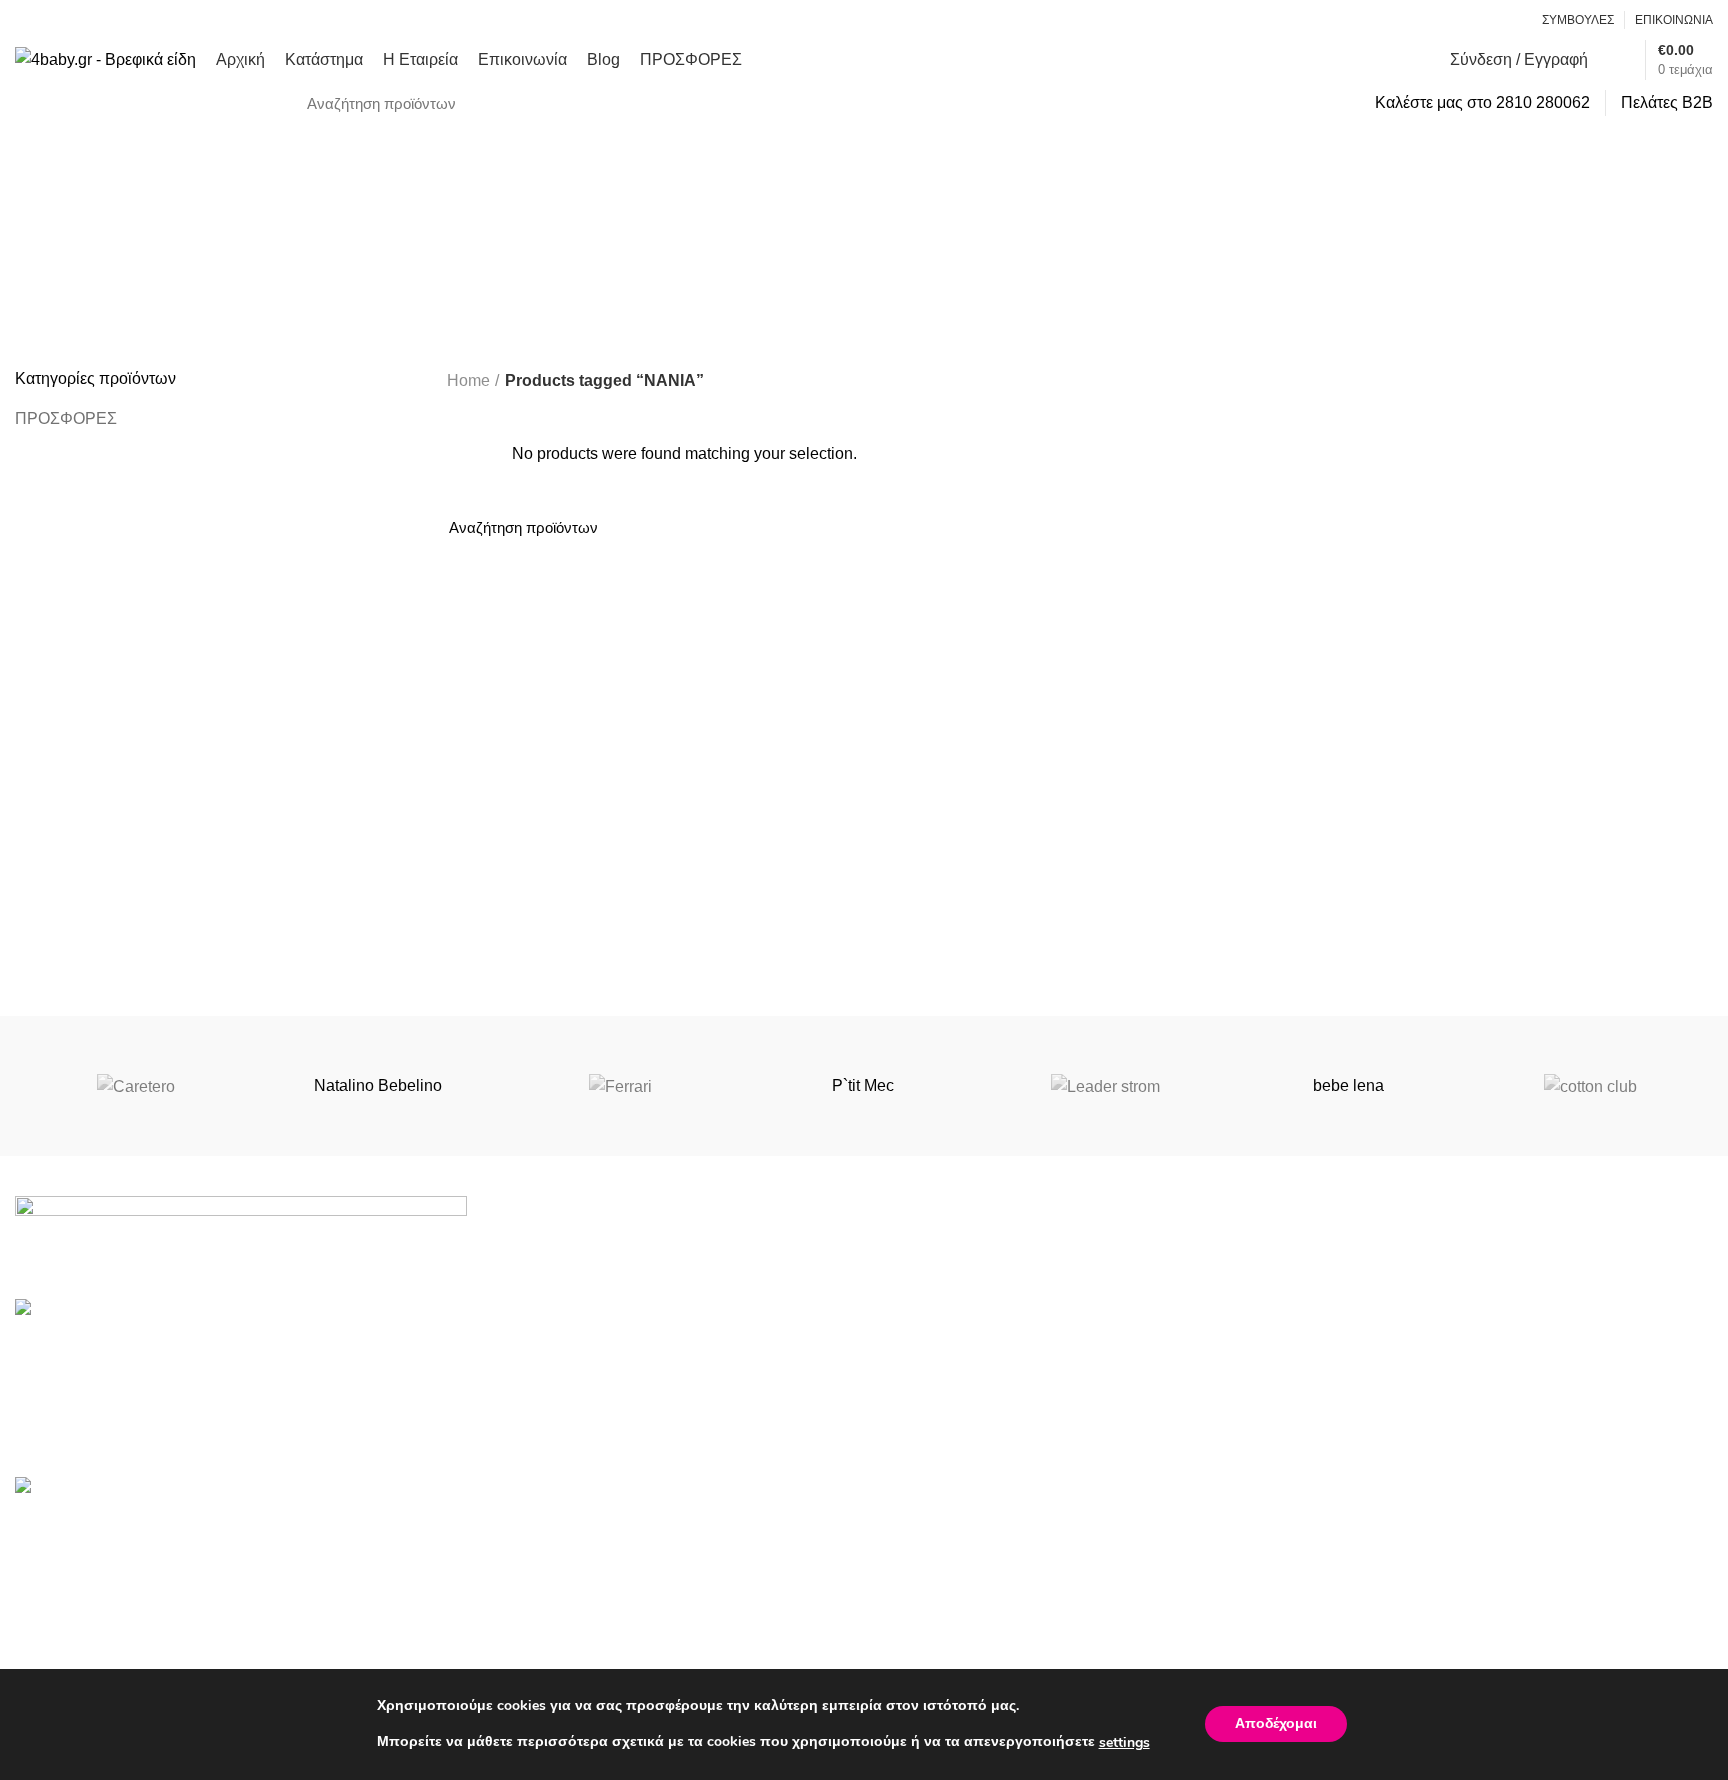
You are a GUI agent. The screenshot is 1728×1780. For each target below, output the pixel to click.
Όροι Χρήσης (926, 1529)
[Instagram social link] (1510, 20)
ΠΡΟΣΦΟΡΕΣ (66, 418)
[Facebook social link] (1464, 20)
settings (1124, 1743)
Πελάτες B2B (1667, 102)
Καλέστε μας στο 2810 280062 (1482, 102)
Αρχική (1335, 1529)
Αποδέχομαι (1276, 1724)
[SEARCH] (1328, 103)
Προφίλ (905, 1642)
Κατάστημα (1350, 1567)
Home (468, 380)
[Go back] (736, 227)
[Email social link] (1487, 20)
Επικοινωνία (1355, 1642)
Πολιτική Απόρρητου (951, 1567)
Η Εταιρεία (1348, 1604)
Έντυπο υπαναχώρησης (965, 1604)
